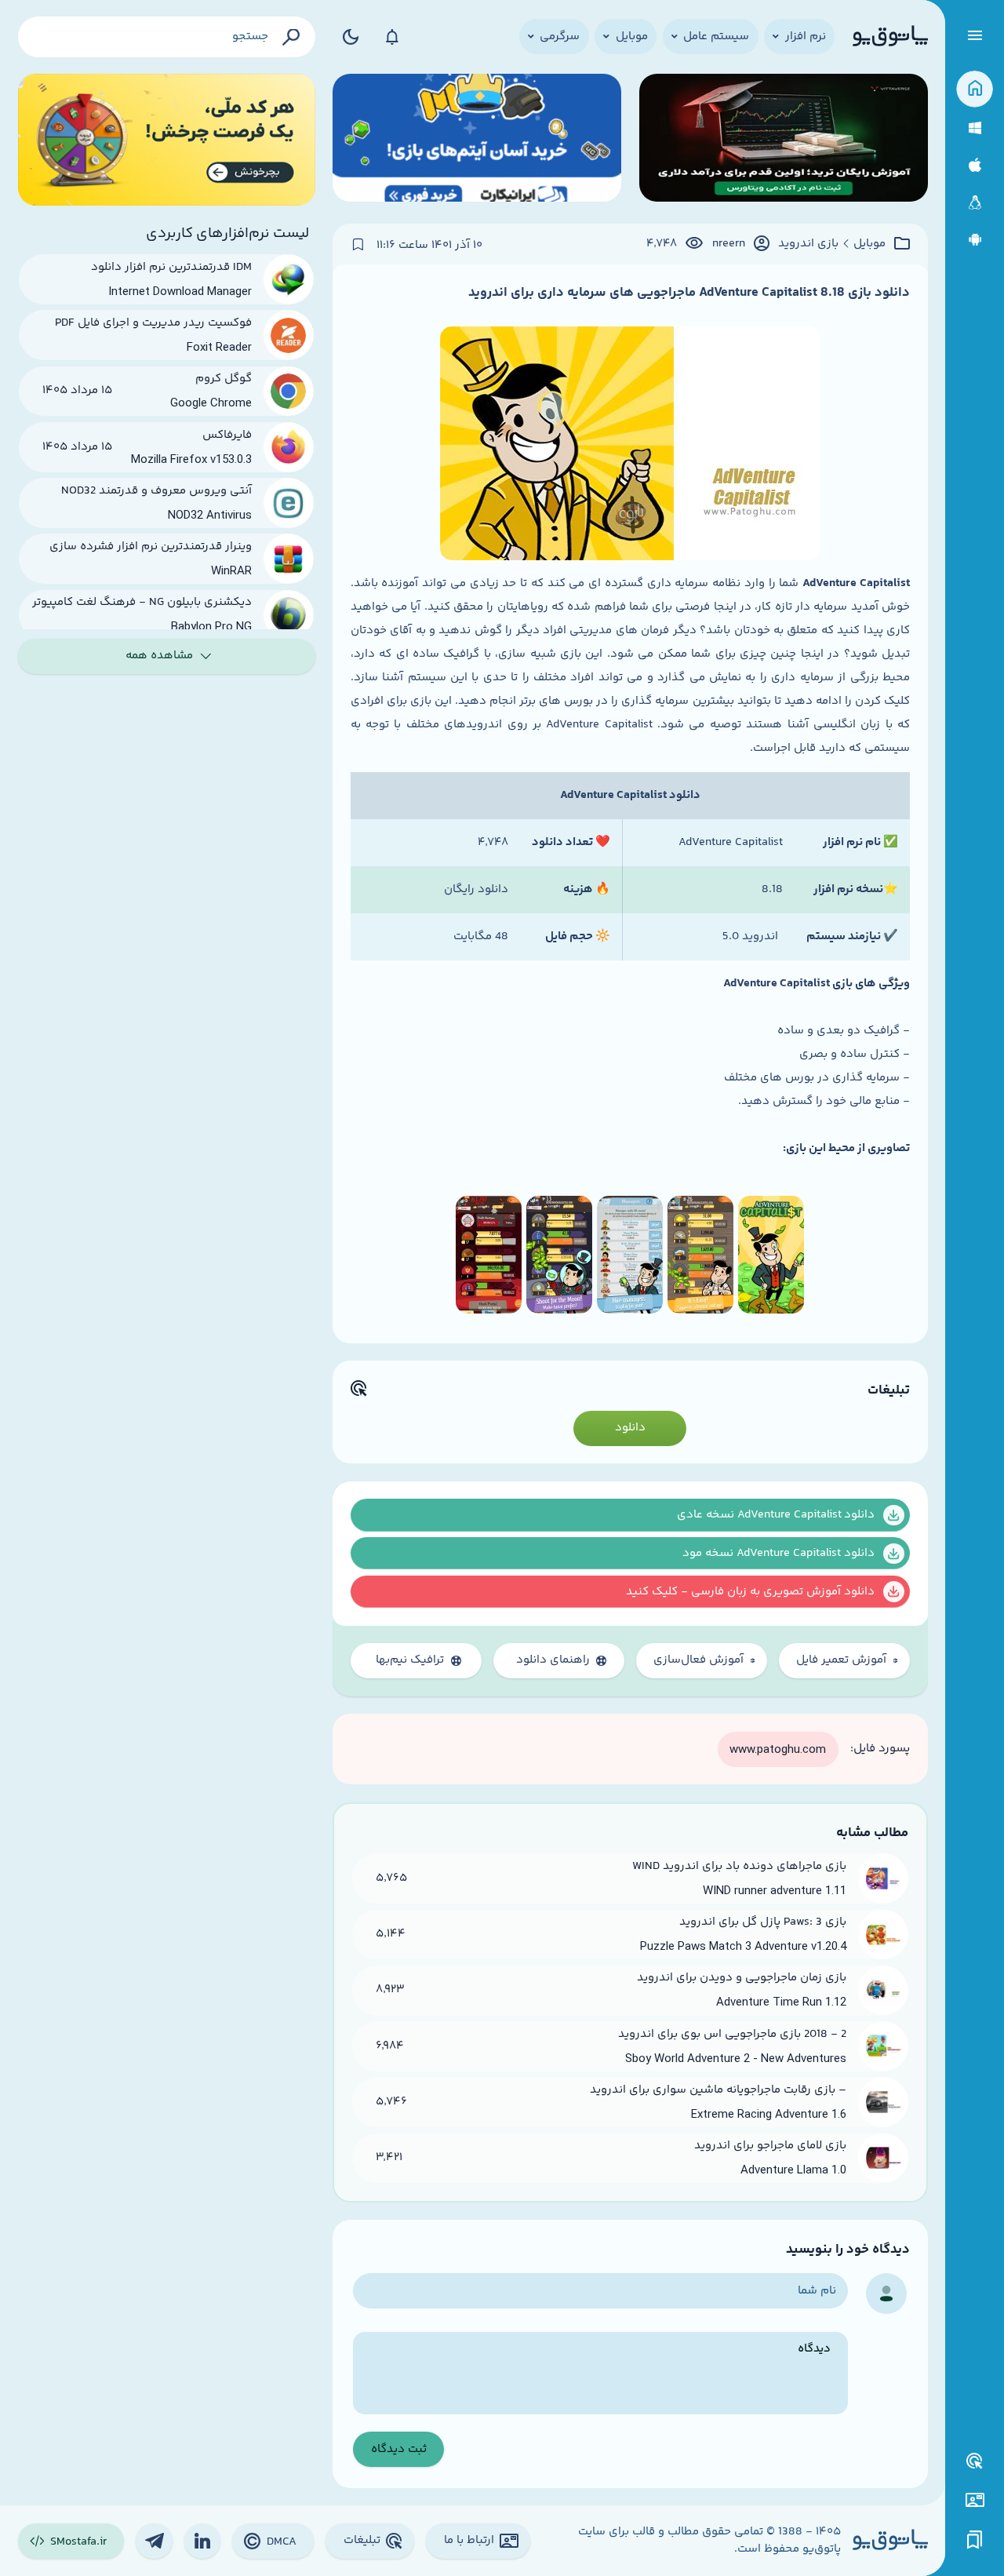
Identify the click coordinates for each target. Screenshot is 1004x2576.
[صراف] (167, 140)
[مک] (975, 165)
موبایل (869, 244)
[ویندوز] (975, 128)
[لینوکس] (975, 203)
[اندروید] (975, 240)
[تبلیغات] (975, 2461)
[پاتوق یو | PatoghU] (890, 37)
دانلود (630, 1428)
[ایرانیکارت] (477, 140)
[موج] (784, 140)
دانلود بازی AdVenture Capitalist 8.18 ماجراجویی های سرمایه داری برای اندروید (689, 293)
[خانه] (975, 89)
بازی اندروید (808, 244)
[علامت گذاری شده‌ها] (975, 2540)
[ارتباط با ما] (975, 2500)
